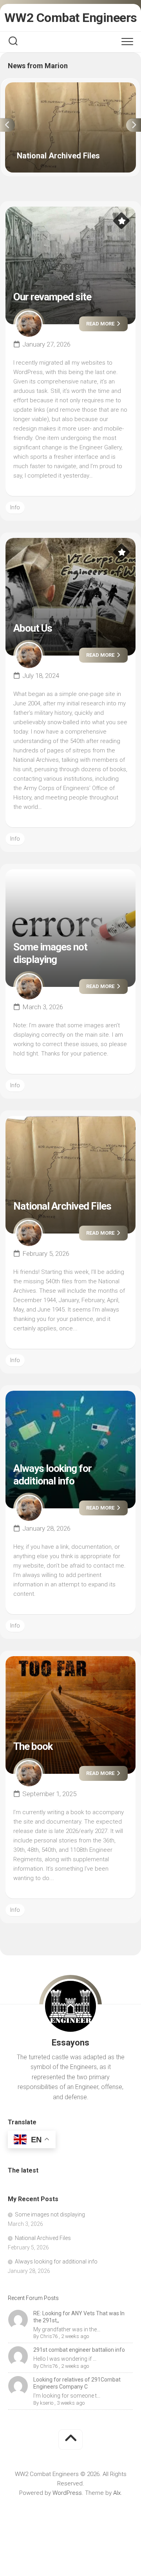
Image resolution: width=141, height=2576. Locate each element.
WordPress (67, 2493)
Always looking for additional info (52, 1474)
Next (134, 125)
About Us (33, 628)
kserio (47, 2403)
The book (33, 1746)
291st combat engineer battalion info (79, 2350)
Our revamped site (52, 297)
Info (15, 507)
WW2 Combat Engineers (71, 18)
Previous (7, 125)
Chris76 (49, 2336)
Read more (101, 324)
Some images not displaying (50, 953)
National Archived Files (35, 87)
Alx (117, 2493)
